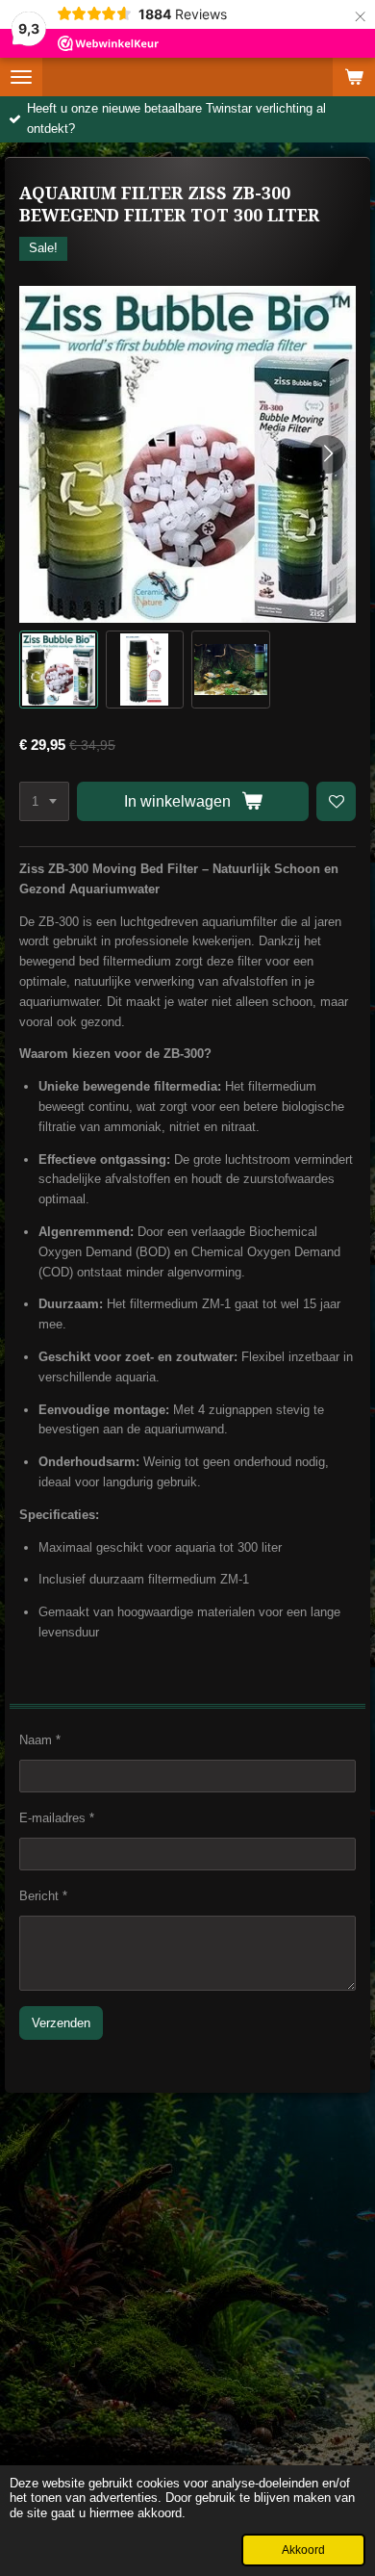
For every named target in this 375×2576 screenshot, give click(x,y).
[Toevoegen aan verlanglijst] (336, 801)
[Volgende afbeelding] (327, 454)
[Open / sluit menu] (21, 77)
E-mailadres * (57, 1818)
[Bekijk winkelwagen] (354, 77)
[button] (59, 670)
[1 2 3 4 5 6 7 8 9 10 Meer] (44, 801)
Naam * (40, 1740)
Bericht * (43, 1896)
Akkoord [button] (303, 2550)
